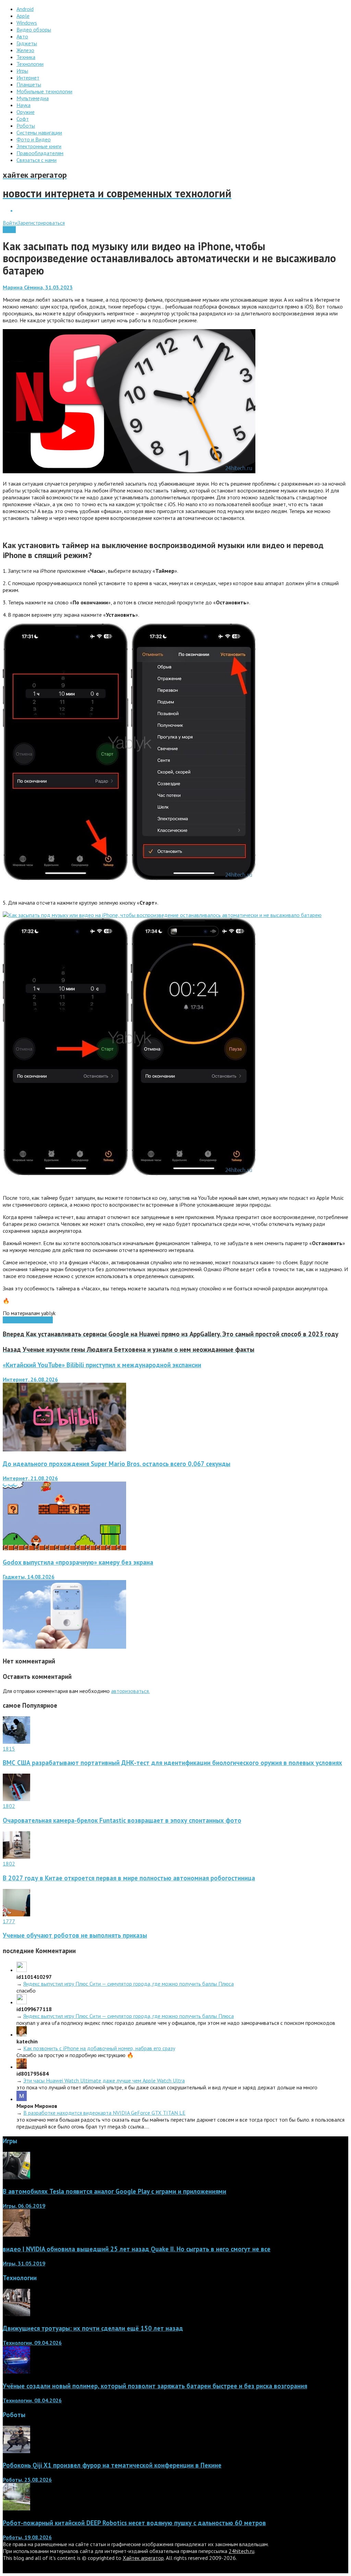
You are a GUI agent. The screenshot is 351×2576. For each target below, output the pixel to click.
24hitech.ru (241, 2551)
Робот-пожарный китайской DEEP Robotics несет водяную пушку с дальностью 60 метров (134, 2523)
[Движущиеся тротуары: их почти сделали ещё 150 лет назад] (16, 2314)
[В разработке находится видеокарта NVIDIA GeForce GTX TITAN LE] (22, 2099)
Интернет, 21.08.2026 (30, 1478)
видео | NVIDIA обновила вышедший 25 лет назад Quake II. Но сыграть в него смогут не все (137, 2249)
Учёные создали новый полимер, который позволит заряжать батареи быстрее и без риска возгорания (155, 2386)
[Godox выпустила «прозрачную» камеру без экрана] (64, 1647)
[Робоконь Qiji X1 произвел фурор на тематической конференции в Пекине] (16, 2451)
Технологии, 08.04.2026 (32, 2400)
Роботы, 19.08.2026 (27, 2537)
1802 (9, 1806)
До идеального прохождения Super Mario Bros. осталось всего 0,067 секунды (117, 1464)
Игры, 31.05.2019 (24, 2263)
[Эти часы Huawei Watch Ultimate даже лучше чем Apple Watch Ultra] (22, 2067)
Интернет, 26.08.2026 (30, 1379)
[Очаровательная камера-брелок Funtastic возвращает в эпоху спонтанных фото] (16, 1799)
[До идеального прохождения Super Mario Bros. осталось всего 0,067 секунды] (64, 1548)
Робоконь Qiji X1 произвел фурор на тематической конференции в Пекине (112, 2465)
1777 (9, 1921)
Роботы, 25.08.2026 (27, 2480)
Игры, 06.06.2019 (24, 2206)
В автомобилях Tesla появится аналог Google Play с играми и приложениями (114, 2191)
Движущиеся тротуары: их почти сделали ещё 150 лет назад (93, 2328)
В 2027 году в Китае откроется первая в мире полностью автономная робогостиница (129, 1878)
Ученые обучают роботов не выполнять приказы (75, 1935)
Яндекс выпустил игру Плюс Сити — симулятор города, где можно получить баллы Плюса (129, 1984)
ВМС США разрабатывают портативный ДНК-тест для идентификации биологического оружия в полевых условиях (172, 1763)
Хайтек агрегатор (143, 2558)
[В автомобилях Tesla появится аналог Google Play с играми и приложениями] (16, 2177)
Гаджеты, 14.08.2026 (29, 1577)
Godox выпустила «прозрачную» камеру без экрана (78, 1562)
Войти (10, 223)
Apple (9, 230)
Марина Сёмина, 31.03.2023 (38, 287)
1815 (9, 1749)
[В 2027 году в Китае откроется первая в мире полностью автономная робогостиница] (16, 1857)
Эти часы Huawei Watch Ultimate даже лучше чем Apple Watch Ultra (104, 2080)
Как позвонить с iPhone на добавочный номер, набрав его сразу (99, 2048)
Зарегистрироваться (41, 223)
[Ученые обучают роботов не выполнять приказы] (16, 1914)
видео (45, 1320)
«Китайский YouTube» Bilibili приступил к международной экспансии (102, 1365)
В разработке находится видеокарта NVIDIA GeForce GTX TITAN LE (104, 2113)
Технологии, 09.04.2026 (32, 2343)
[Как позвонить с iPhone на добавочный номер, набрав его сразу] (22, 2034)
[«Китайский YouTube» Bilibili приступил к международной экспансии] (64, 1449)
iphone (31, 1320)
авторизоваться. (130, 1691)
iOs (19, 1320)
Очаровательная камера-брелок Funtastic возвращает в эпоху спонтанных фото (122, 1820)
